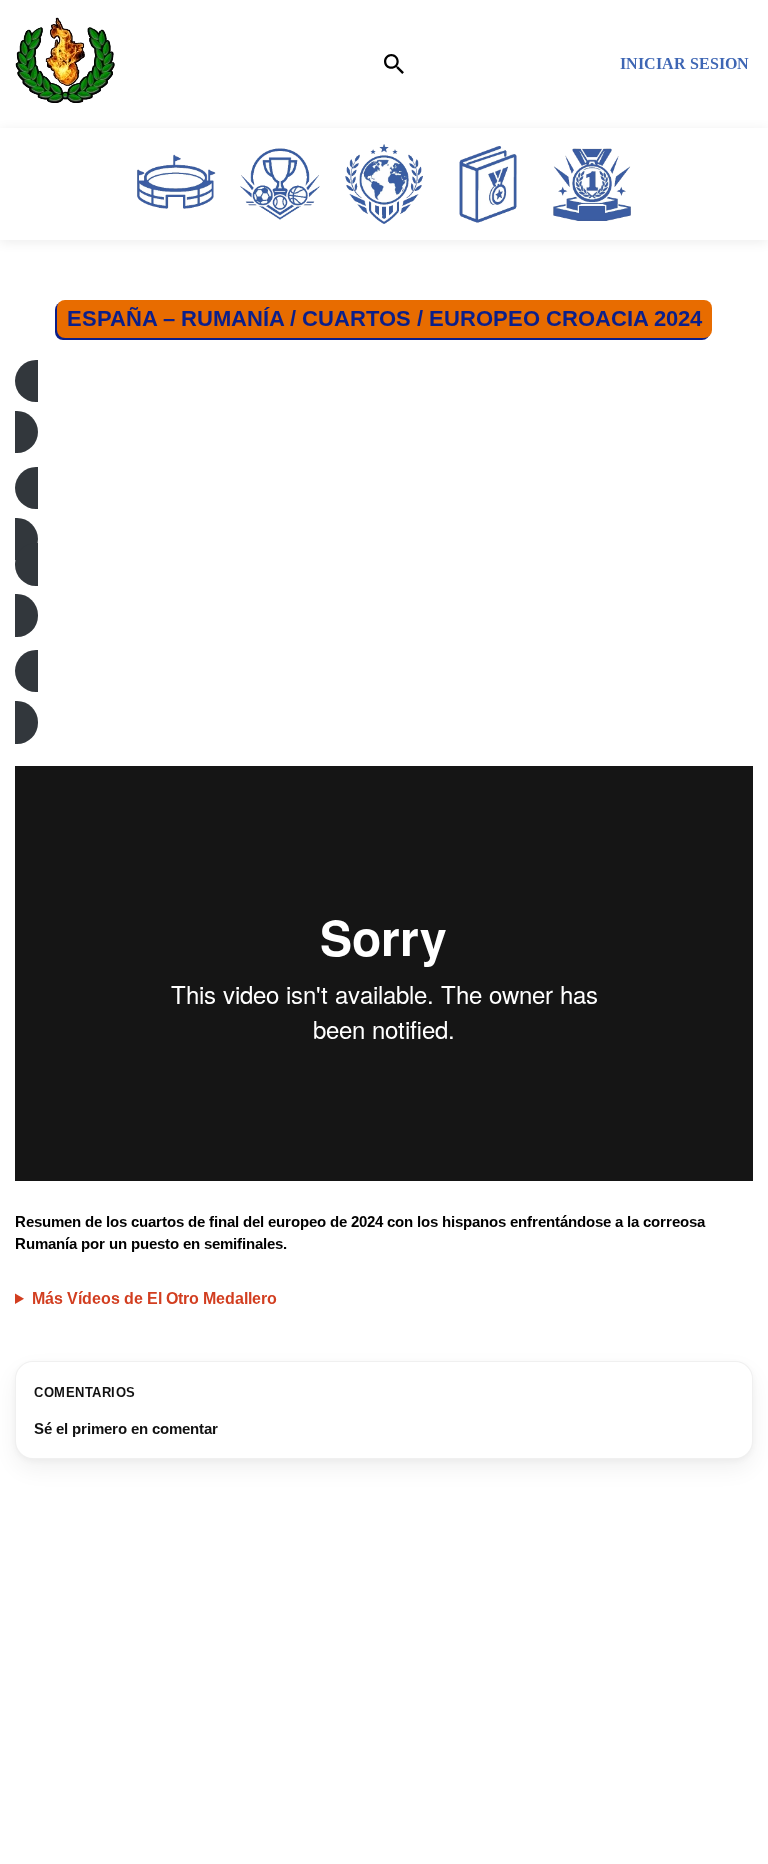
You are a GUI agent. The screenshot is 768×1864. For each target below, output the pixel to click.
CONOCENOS (72, 1804)
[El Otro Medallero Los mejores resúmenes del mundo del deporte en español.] (65, 64)
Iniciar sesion (684, 63)
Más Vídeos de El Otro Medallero (154, 1298)
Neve (271, 1844)
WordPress (476, 1844)
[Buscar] (394, 64)
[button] (384, 407)
